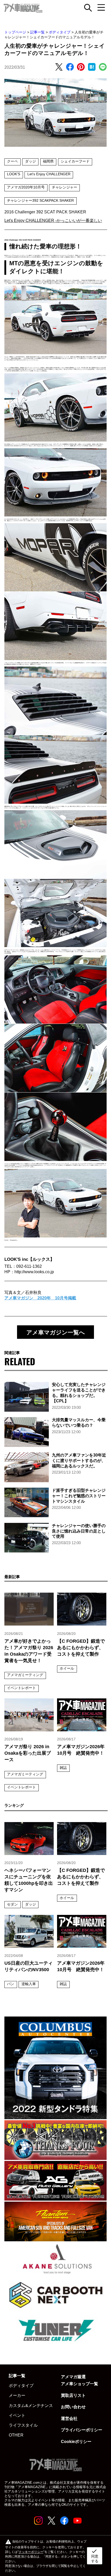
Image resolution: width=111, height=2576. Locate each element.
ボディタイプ (60, 32)
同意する (95, 2556)
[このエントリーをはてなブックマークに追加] (92, 67)
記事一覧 (37, 32)
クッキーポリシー (31, 2552)
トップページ (15, 32)
